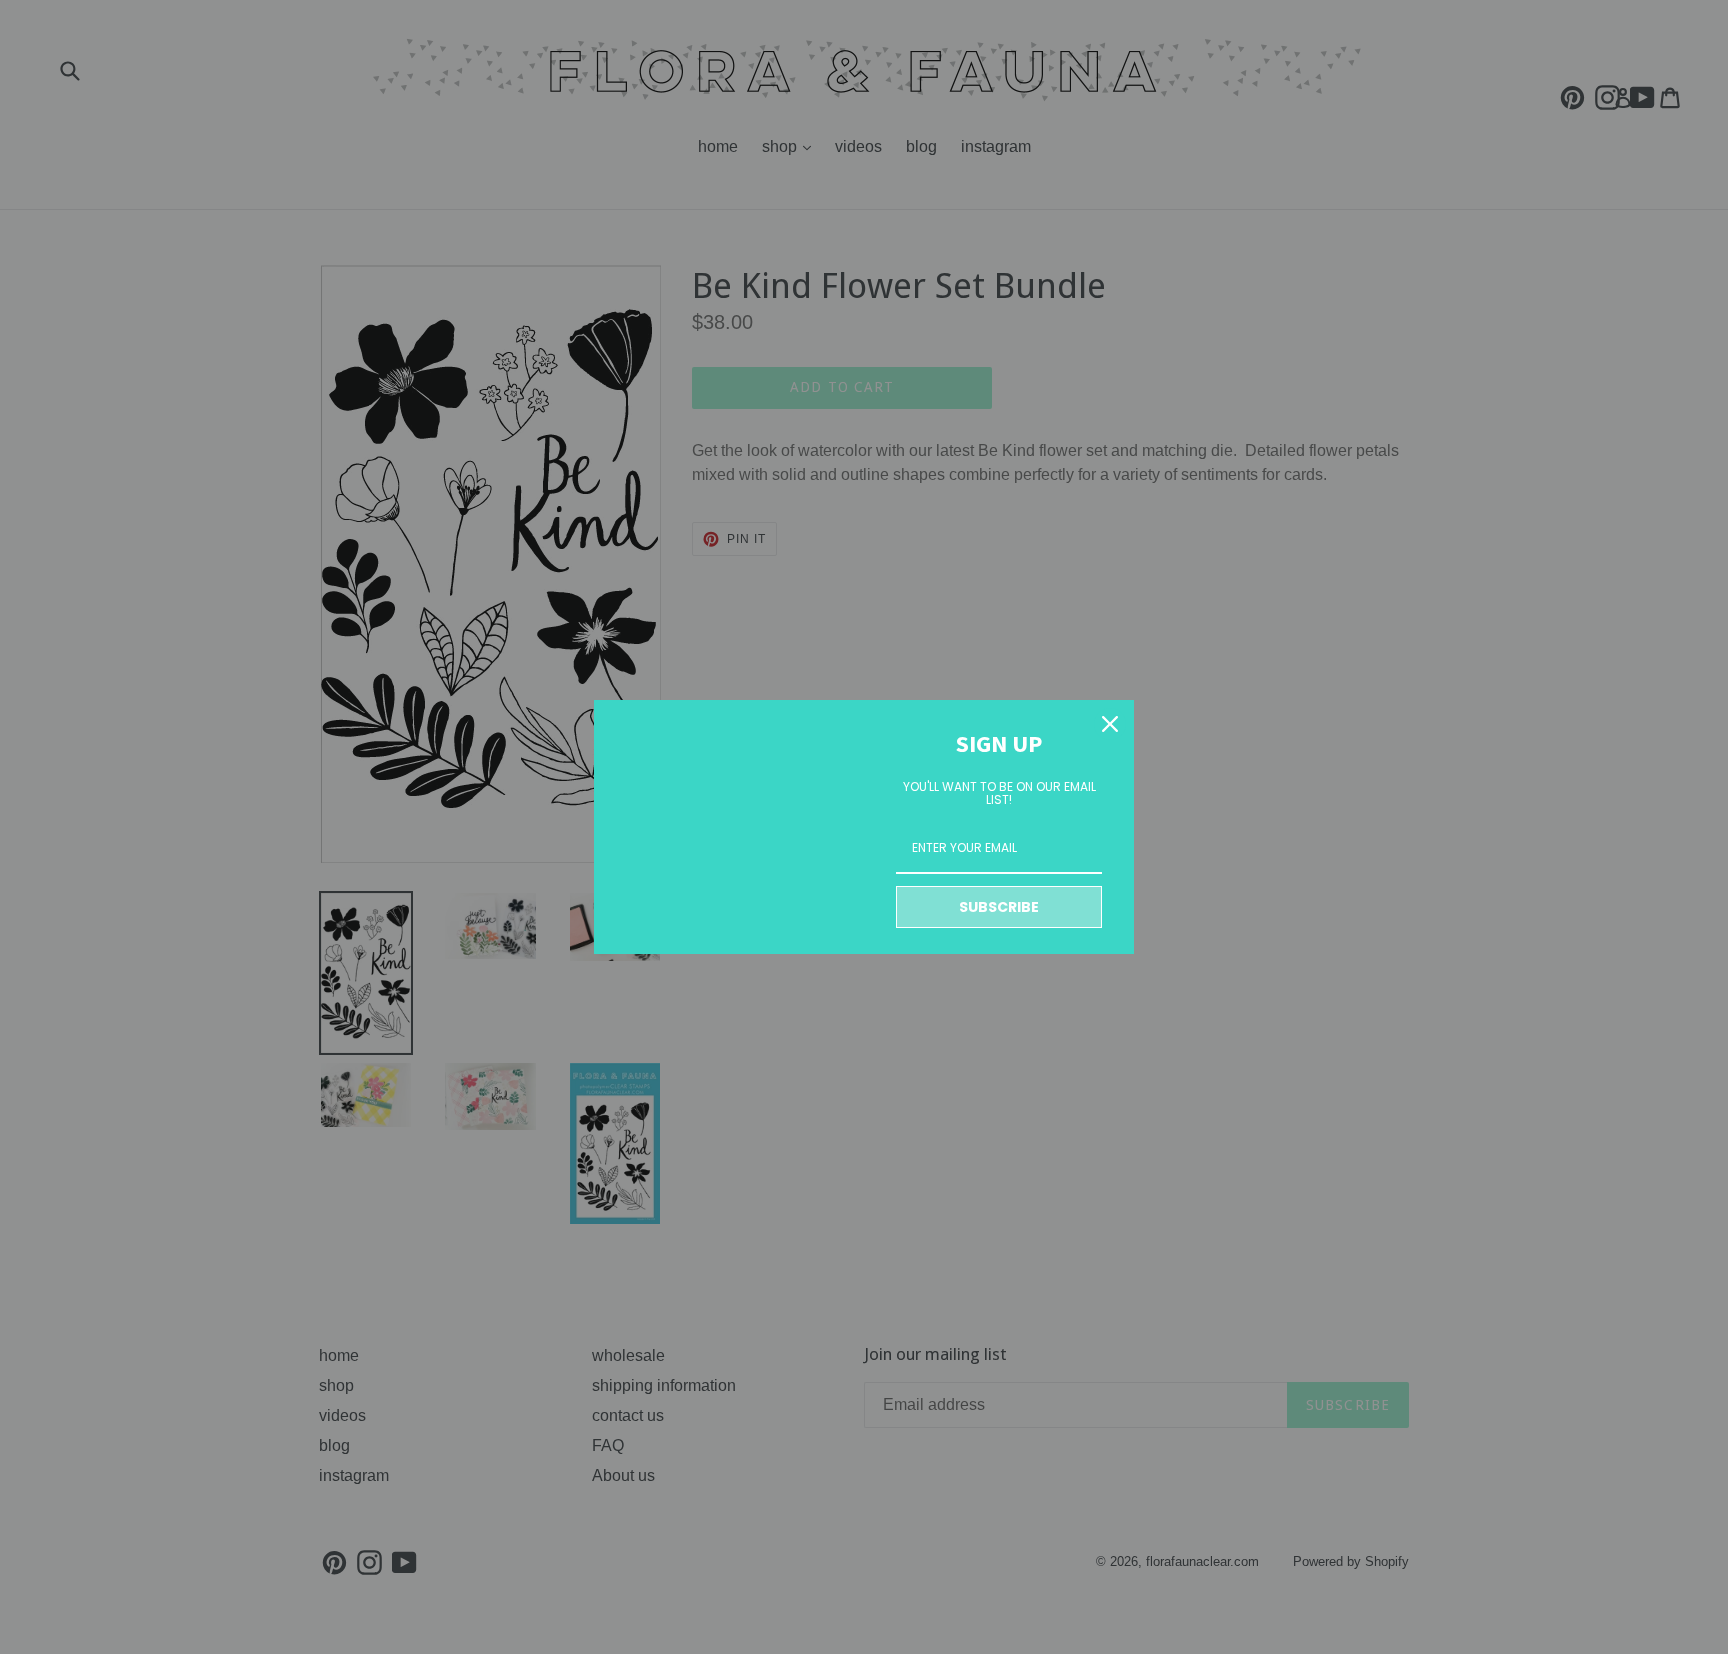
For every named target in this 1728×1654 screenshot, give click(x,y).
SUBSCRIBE (999, 907)
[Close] (1110, 724)
